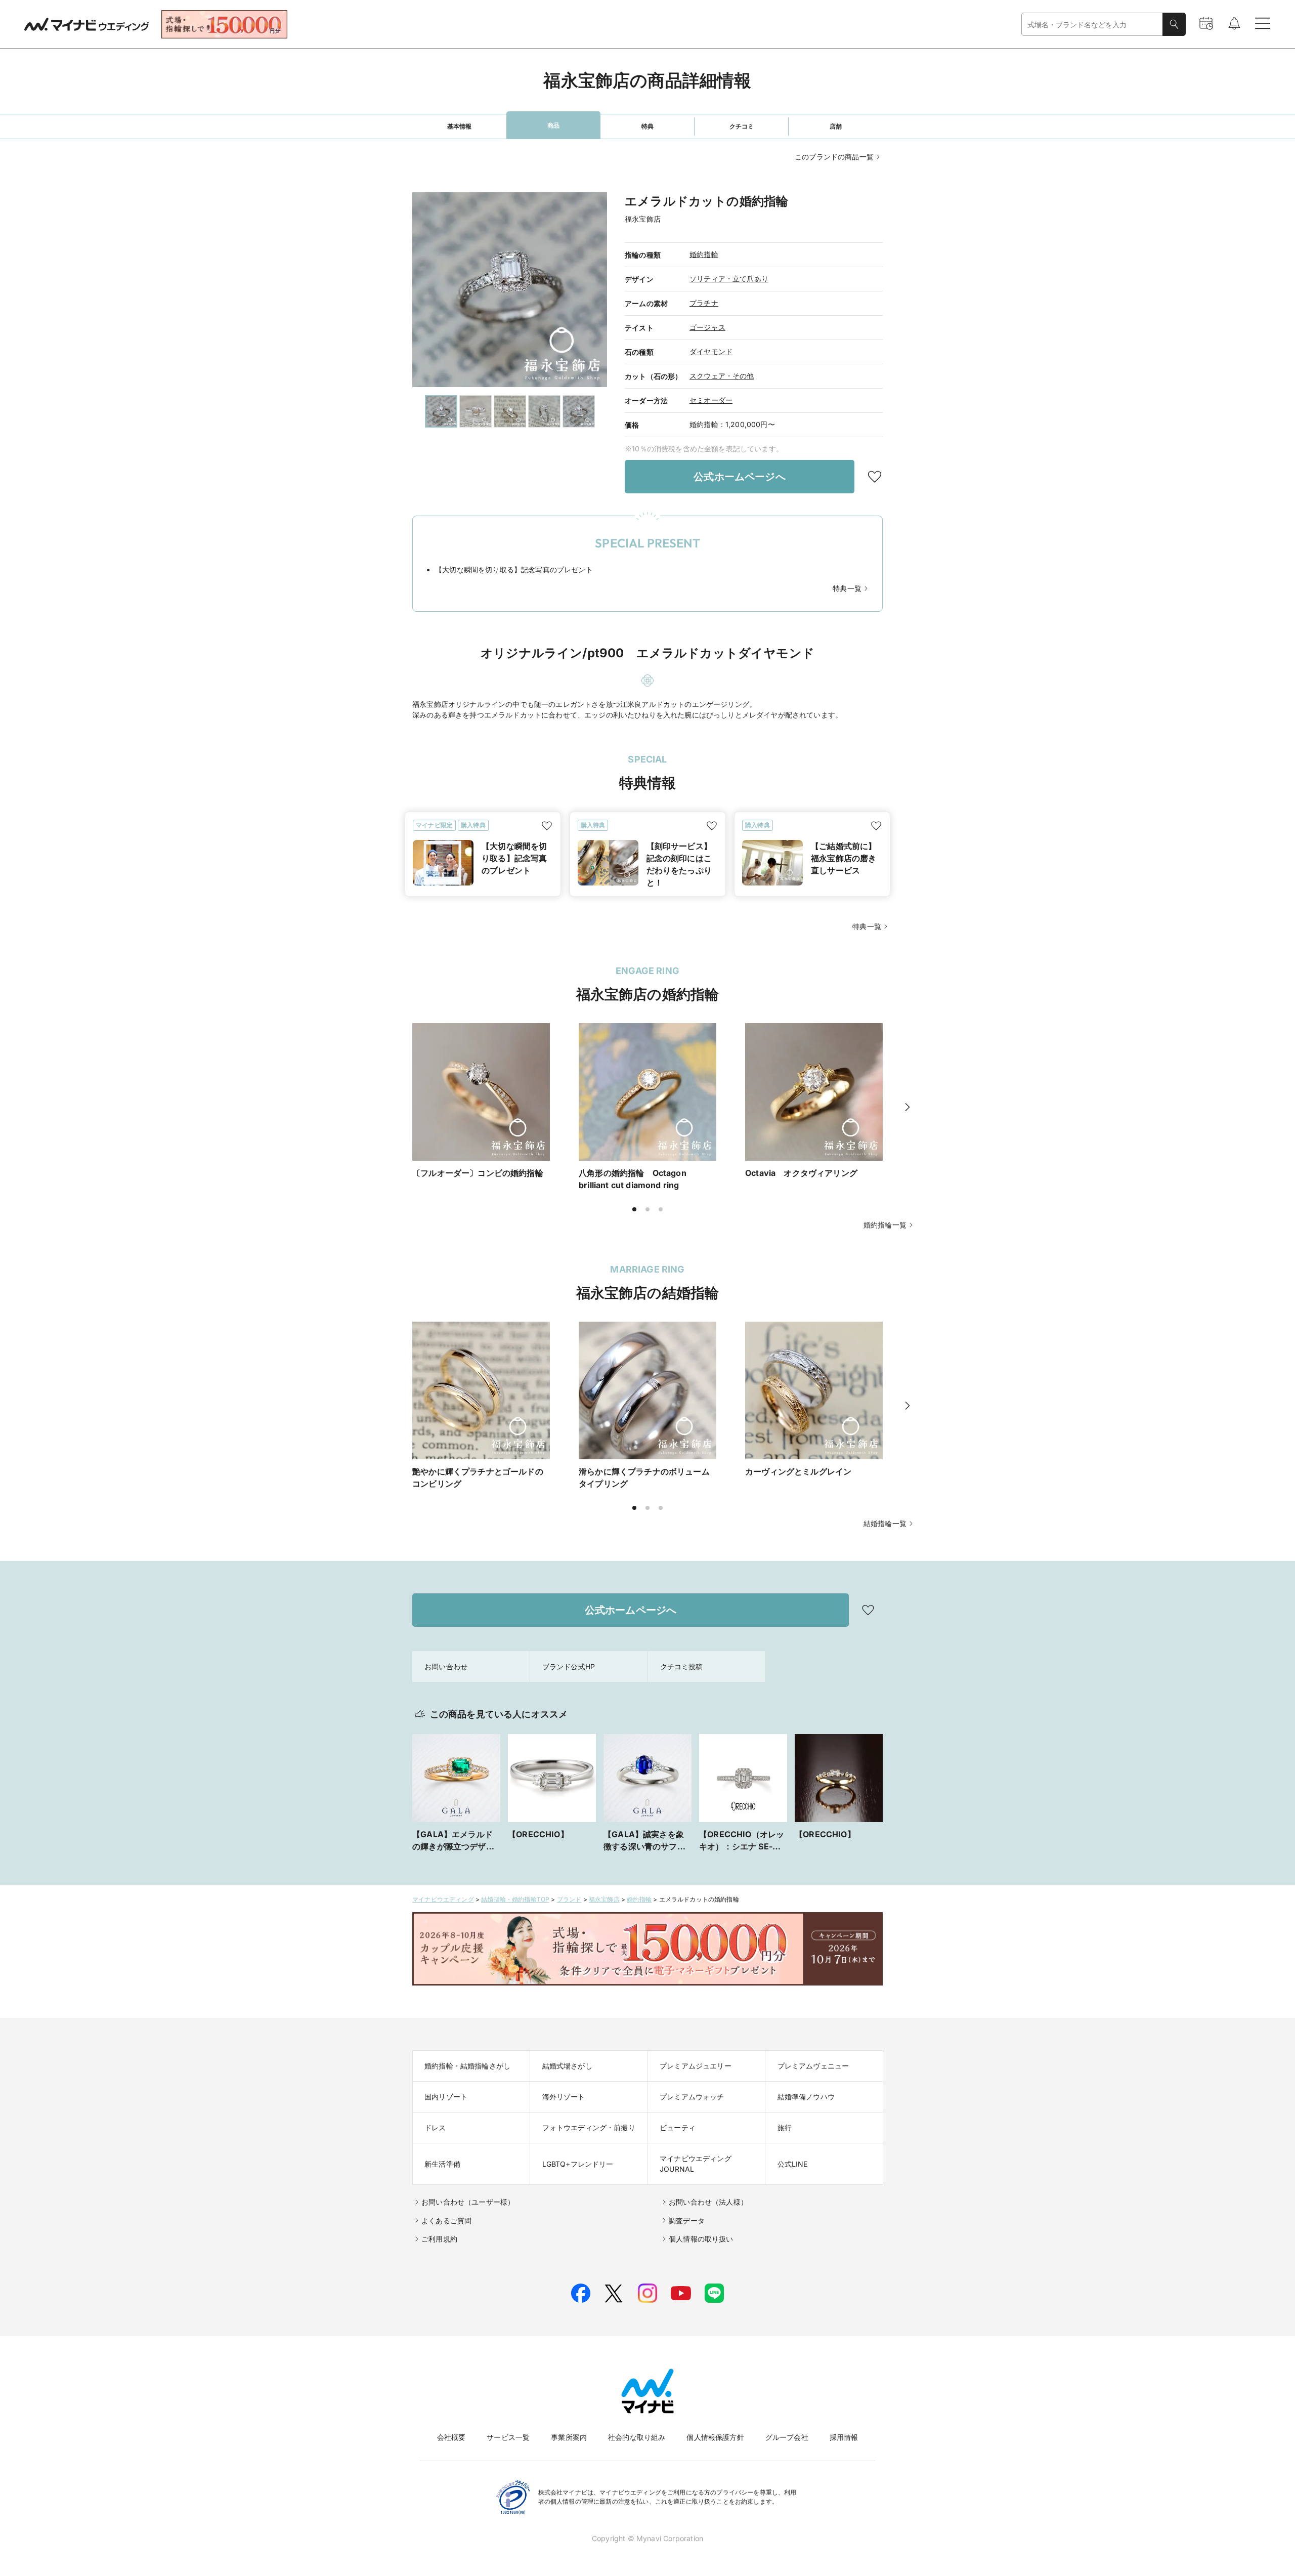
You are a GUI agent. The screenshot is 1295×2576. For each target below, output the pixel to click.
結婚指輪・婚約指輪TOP (515, 1899)
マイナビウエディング (443, 1899)
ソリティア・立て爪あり (729, 279)
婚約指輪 (704, 254)
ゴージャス (707, 327)
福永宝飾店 (604, 1899)
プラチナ (704, 303)
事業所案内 (569, 2437)
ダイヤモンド (711, 351)
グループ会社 (787, 2437)
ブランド (569, 1899)
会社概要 (451, 2437)
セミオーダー (711, 400)
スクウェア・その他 (722, 376)
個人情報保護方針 (715, 2437)
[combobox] (1092, 25)
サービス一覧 (508, 2437)
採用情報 (844, 2437)
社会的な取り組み (637, 2437)
